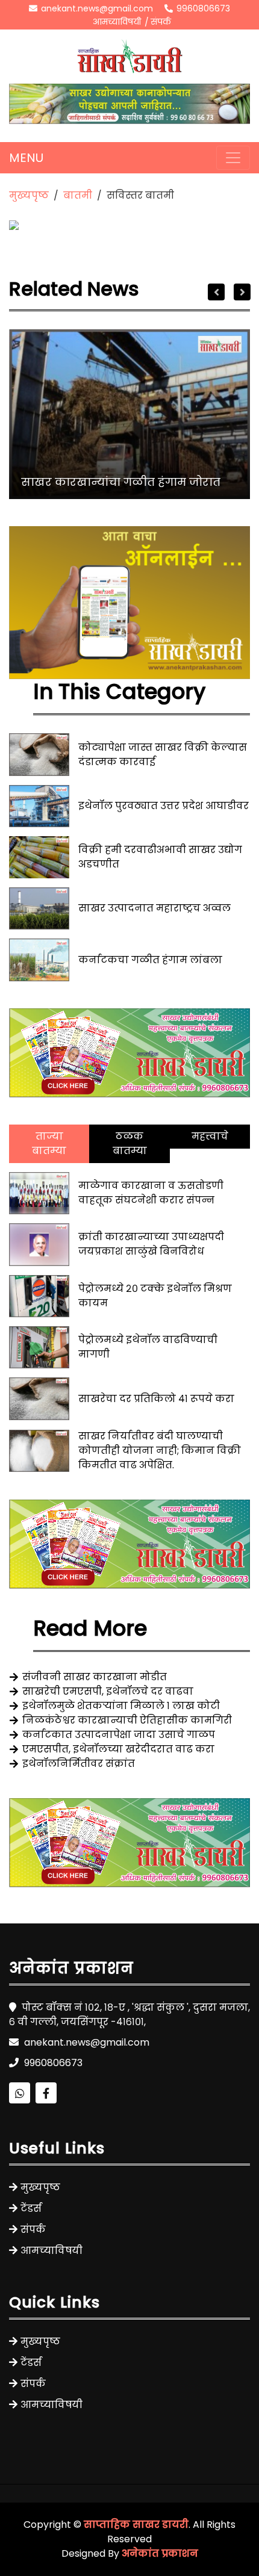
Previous (216, 292)
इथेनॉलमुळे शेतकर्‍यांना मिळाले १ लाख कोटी (121, 1706)
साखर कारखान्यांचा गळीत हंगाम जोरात (121, 482)
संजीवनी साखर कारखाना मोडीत (95, 1677)
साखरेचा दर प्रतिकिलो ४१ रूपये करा (156, 1399)
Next (242, 292)
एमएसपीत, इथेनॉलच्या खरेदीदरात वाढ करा (118, 1749)
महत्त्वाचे (210, 1136)
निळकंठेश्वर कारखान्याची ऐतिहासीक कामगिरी (127, 1720)
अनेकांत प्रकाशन (160, 2553)
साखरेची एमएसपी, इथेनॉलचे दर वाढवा (108, 1691)
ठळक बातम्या (130, 1144)
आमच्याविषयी (117, 22)
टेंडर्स (31, 2208)
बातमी (78, 195)
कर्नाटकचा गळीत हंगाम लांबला (150, 960)
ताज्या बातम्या (49, 1144)
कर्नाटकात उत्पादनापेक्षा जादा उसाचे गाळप (119, 1735)
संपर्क (161, 22)
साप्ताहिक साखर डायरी (136, 2525)
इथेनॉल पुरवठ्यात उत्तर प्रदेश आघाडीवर (164, 806)
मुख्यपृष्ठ (29, 195)
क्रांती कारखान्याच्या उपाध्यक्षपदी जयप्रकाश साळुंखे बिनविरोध (151, 1244)
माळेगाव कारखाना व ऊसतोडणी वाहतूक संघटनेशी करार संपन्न (151, 1193)
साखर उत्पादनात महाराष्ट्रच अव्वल (154, 908)
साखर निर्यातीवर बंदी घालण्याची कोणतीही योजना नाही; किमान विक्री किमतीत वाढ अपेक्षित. (160, 1451)
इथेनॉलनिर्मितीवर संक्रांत (79, 1764)
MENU (26, 158)
